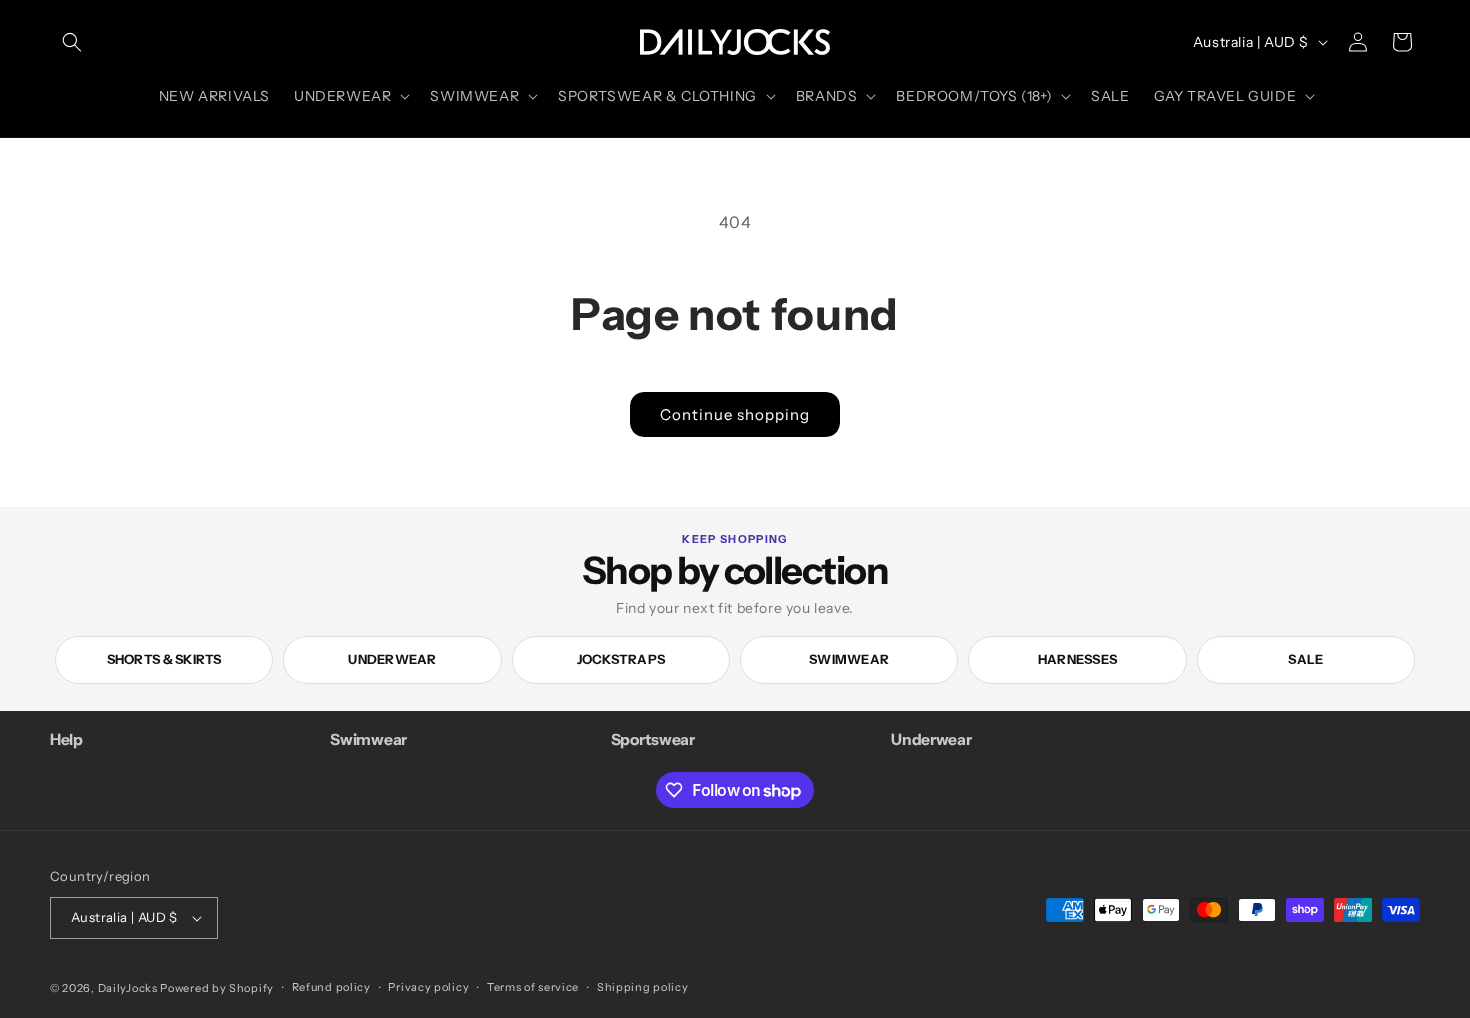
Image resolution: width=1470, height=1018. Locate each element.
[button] (72, 42)
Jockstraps (621, 659)
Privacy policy (428, 987)
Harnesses (1077, 659)
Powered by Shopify (217, 988)
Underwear (392, 659)
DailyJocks (128, 988)
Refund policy (331, 987)
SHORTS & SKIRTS (164, 659)
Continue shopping (735, 414)
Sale (1305, 659)
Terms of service (533, 987)
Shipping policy (643, 987)
